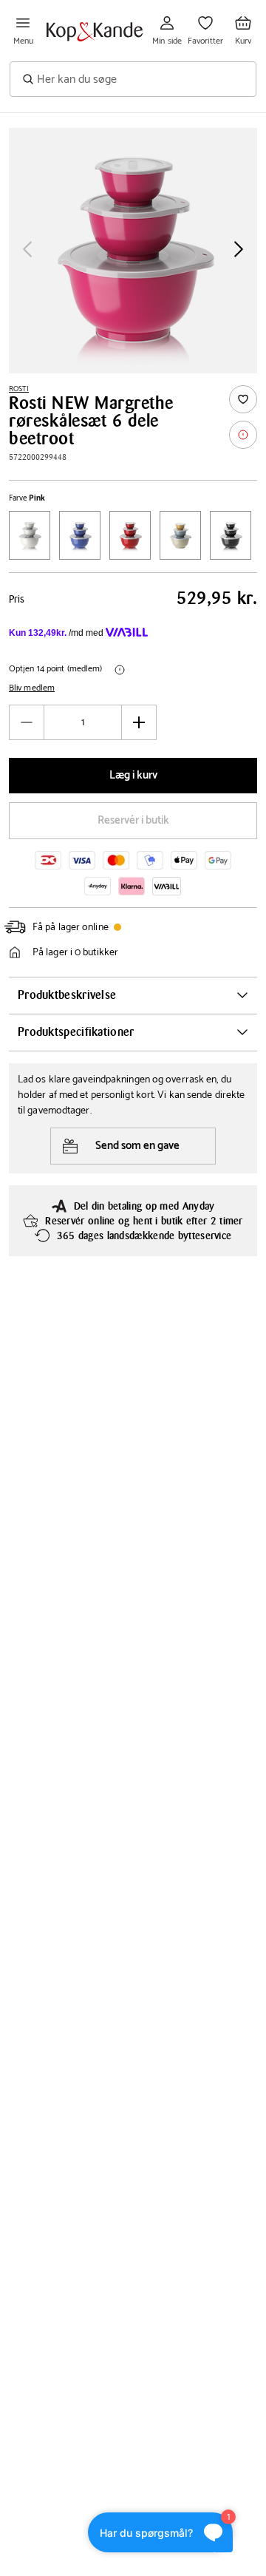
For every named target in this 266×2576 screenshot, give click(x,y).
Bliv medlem (32, 688)
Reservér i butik (133, 820)
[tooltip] (243, 435)
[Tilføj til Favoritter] (243, 399)
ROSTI (19, 389)
